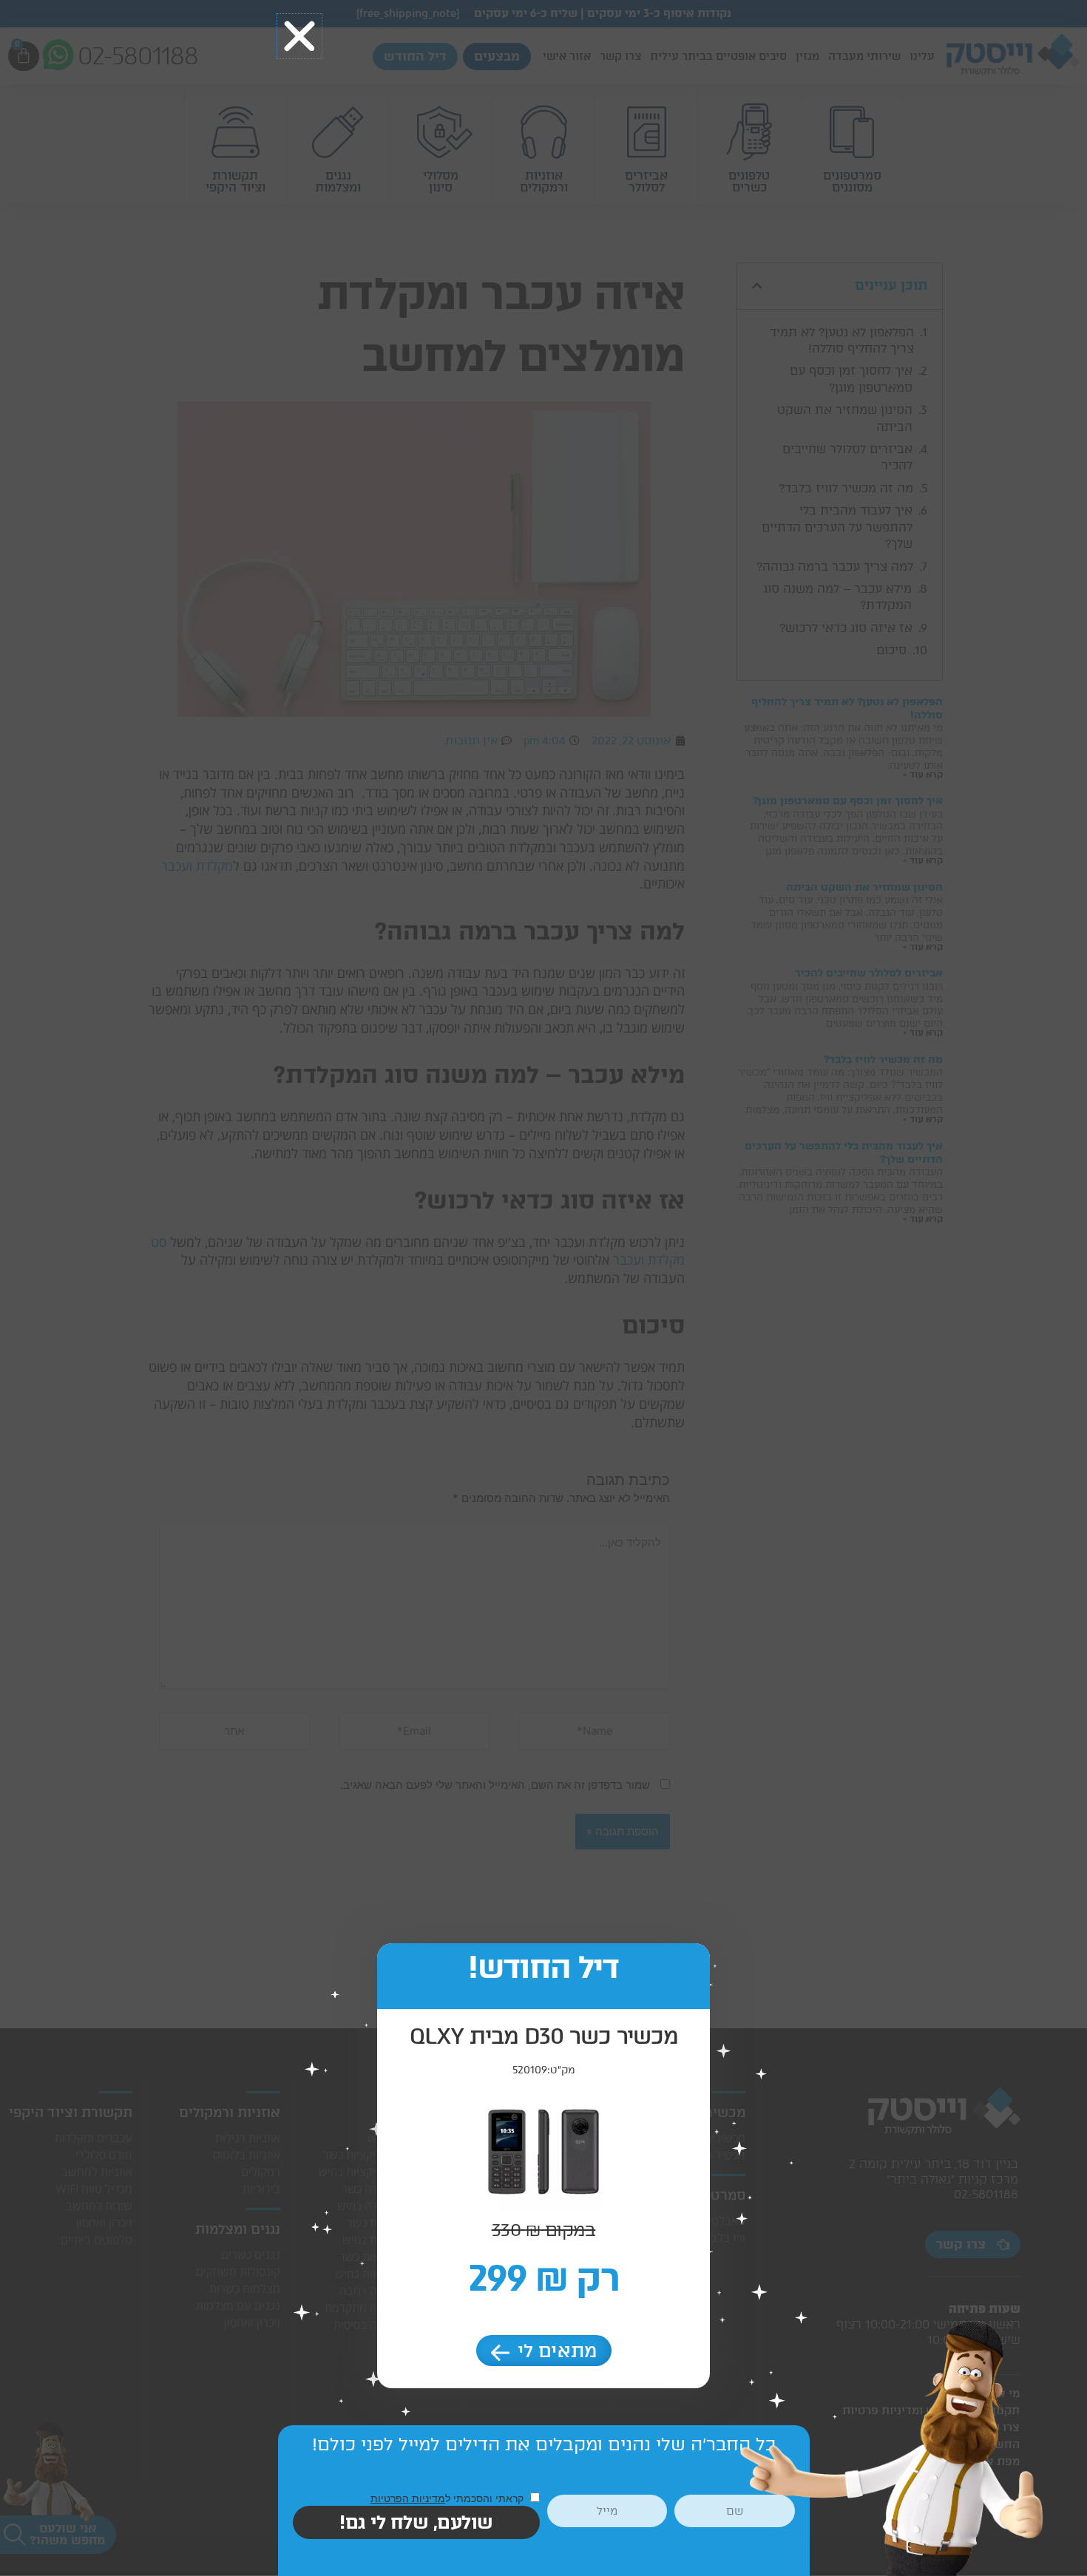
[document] (543, 1288)
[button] (299, 36)
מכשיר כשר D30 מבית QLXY (544, 2036)
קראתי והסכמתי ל (448, 2498)
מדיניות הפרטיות (408, 2498)
